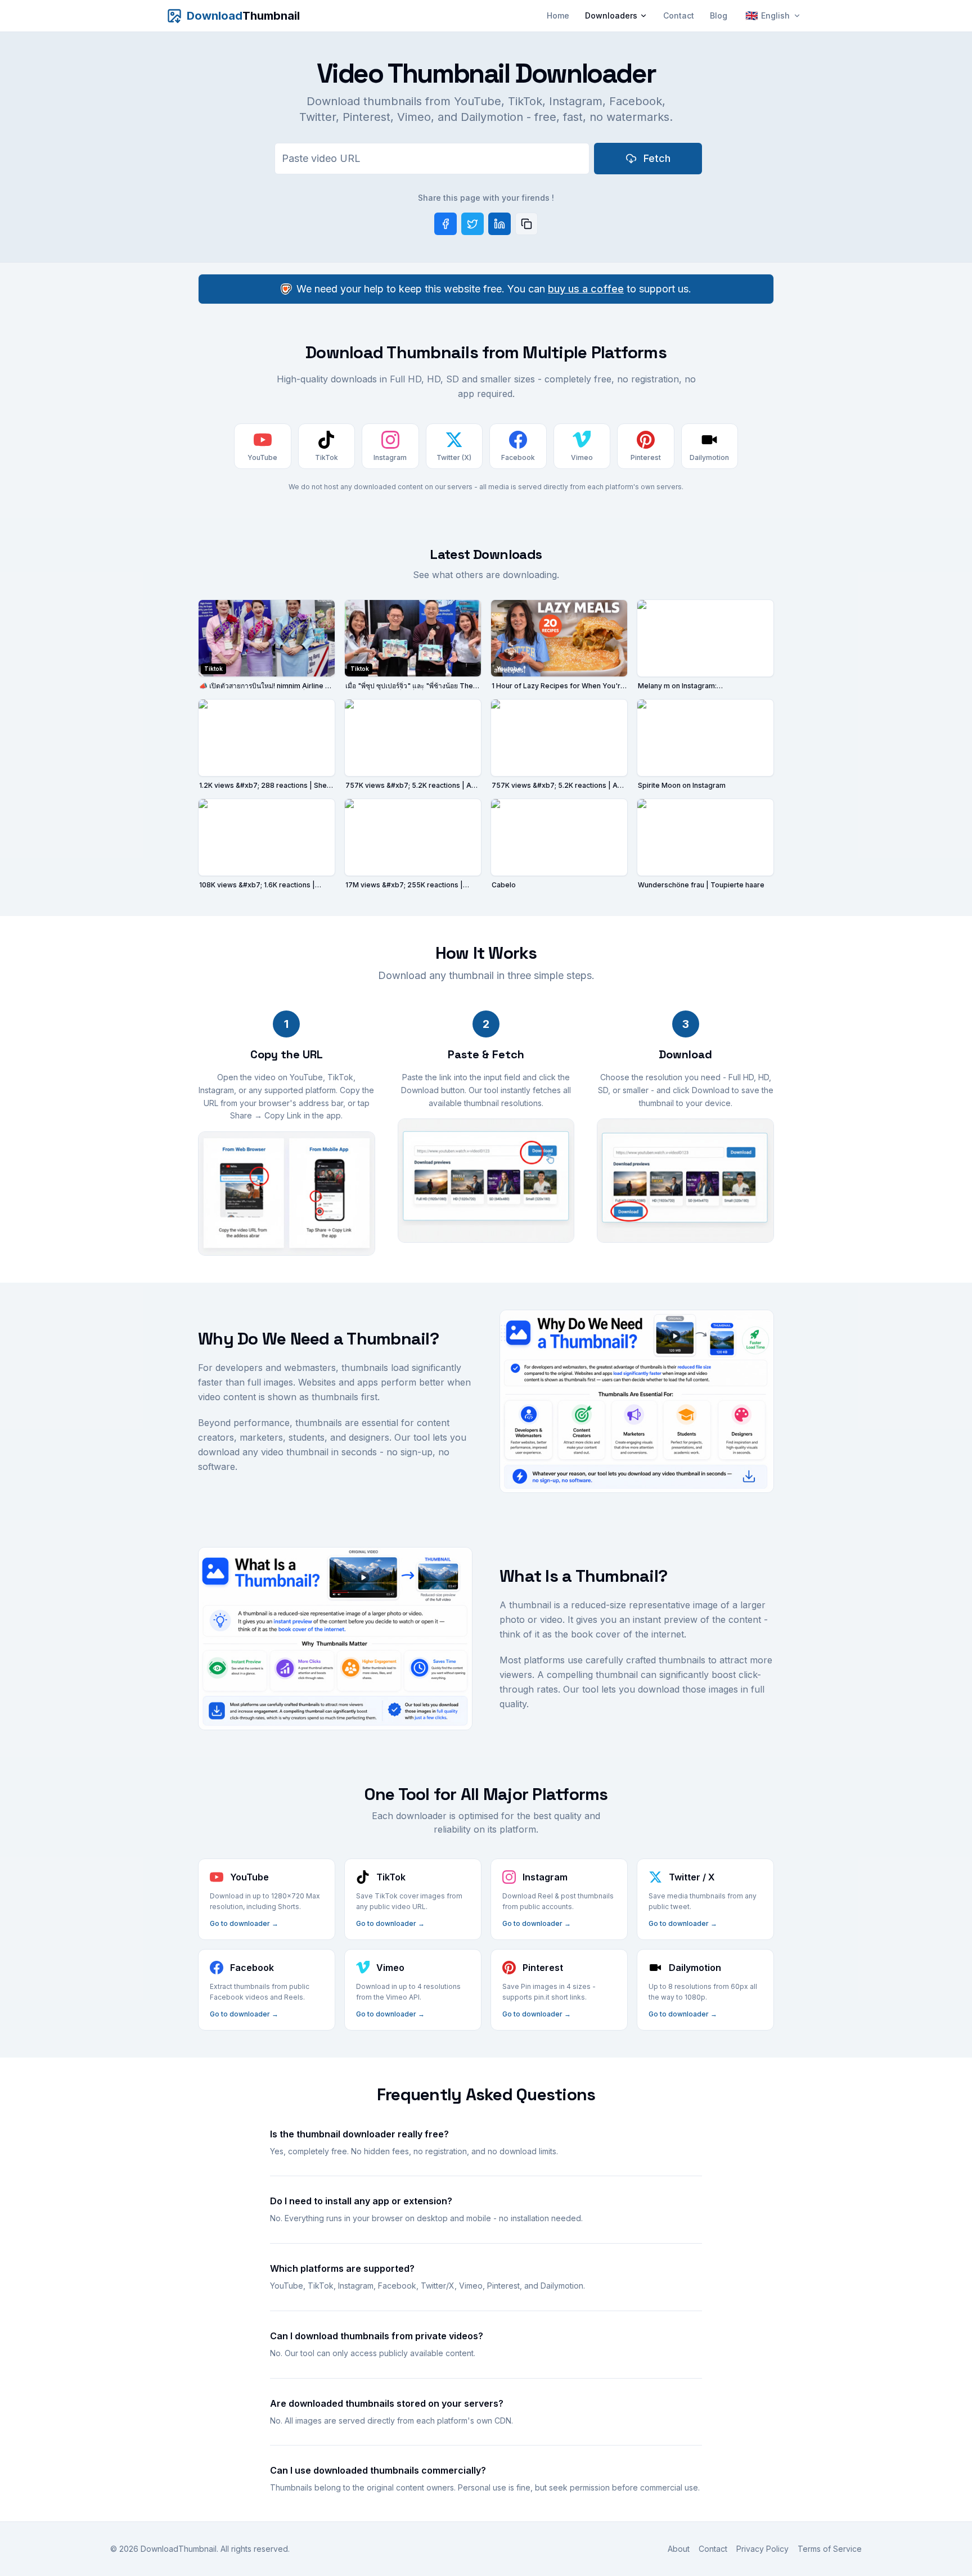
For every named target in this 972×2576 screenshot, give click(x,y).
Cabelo (504, 885)
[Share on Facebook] (445, 224)
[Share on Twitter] (472, 224)
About (679, 2549)
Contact (679, 15)
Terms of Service (830, 2549)
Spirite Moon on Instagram (682, 785)
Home (558, 15)
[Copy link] (526, 224)
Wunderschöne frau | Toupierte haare (701, 885)
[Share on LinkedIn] (499, 224)
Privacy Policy (762, 2549)
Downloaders (611, 15)
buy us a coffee (586, 289)
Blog (719, 15)
